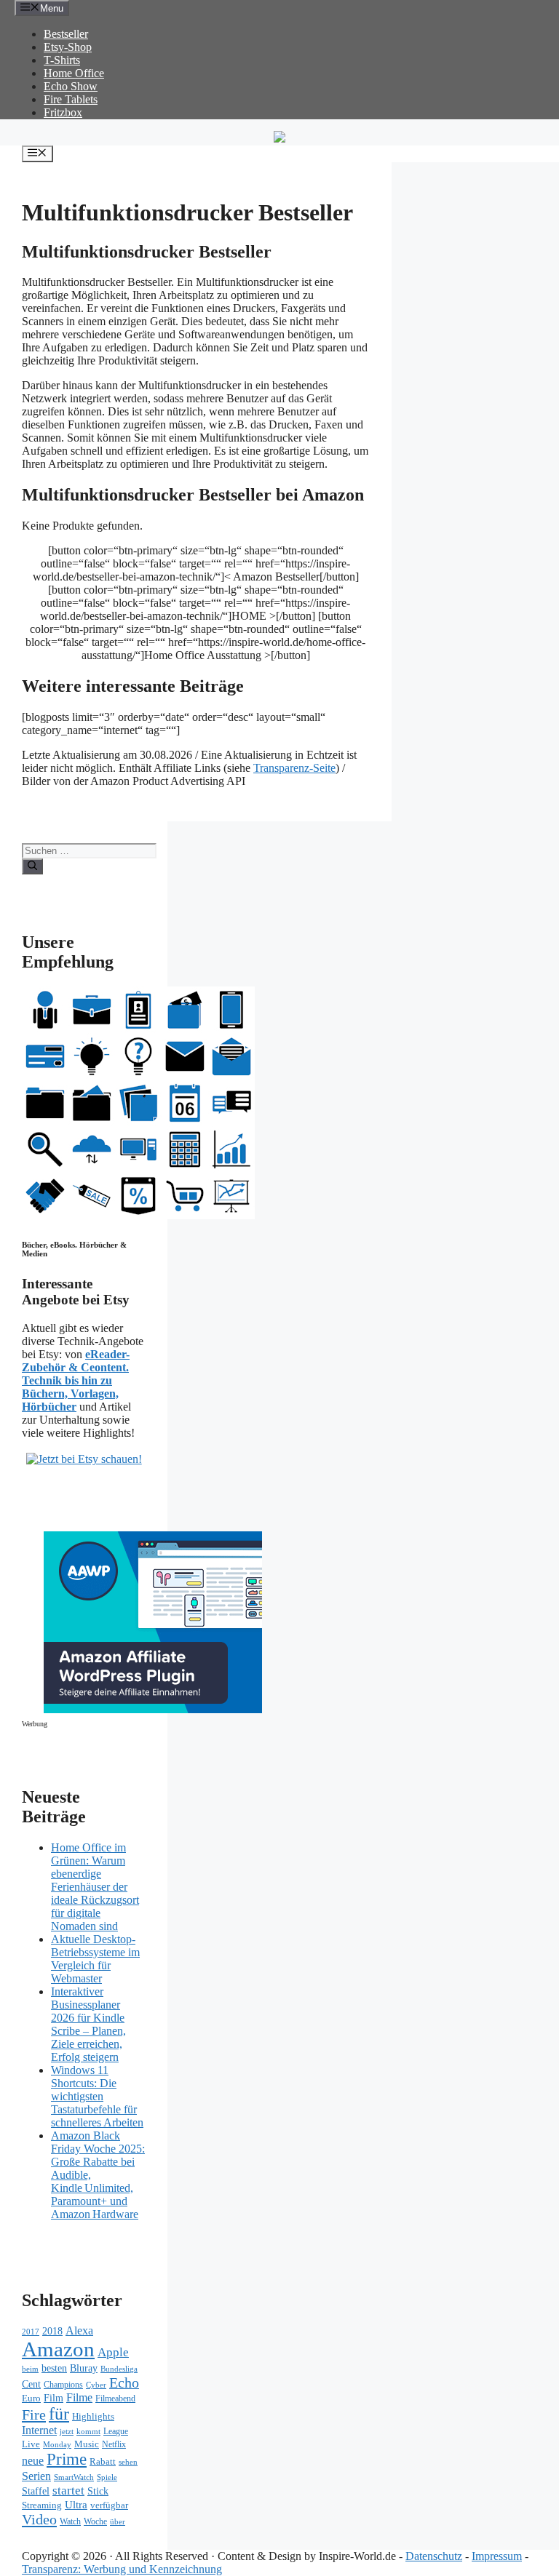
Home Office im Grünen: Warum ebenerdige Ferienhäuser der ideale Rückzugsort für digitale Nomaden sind (95, 1887)
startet (68, 2491)
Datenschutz (434, 2556)
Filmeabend (115, 2399)
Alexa (79, 2330)
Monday (57, 2444)
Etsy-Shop (68, 47)
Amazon (58, 2349)
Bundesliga (119, 2369)
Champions (63, 2385)
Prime (67, 2459)
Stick (98, 2491)
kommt (88, 2432)
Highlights (93, 2416)
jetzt (67, 2431)
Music (87, 2444)
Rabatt (103, 2461)
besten (54, 2368)
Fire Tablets (71, 99)
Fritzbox (63, 112)
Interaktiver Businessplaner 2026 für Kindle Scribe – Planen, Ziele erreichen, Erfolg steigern (88, 2024)
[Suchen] (32, 866)
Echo (124, 2382)
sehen (128, 2462)
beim (30, 2369)
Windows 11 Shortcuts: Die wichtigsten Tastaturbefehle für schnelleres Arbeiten (97, 2096)
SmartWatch (74, 2477)
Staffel (36, 2491)
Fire (34, 2414)
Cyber (96, 2385)
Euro (31, 2398)
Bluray (84, 2368)
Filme (79, 2397)
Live (31, 2444)
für (59, 2414)
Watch (70, 2522)
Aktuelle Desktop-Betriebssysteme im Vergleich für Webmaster (95, 1959)
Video (39, 2519)
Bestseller (66, 34)
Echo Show (71, 86)
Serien (36, 2476)
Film (53, 2398)
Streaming (42, 2505)
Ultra (76, 2505)
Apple (113, 2352)
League (116, 2431)
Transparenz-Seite (294, 768)
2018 (52, 2331)
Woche (95, 2522)
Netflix (114, 2445)
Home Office (74, 73)
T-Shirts (62, 60)
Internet (39, 2430)
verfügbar (109, 2505)
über (118, 2522)
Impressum (497, 2556)
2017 (31, 2332)
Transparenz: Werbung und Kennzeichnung (122, 2569)
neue (33, 2461)
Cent (31, 2384)
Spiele (107, 2477)
